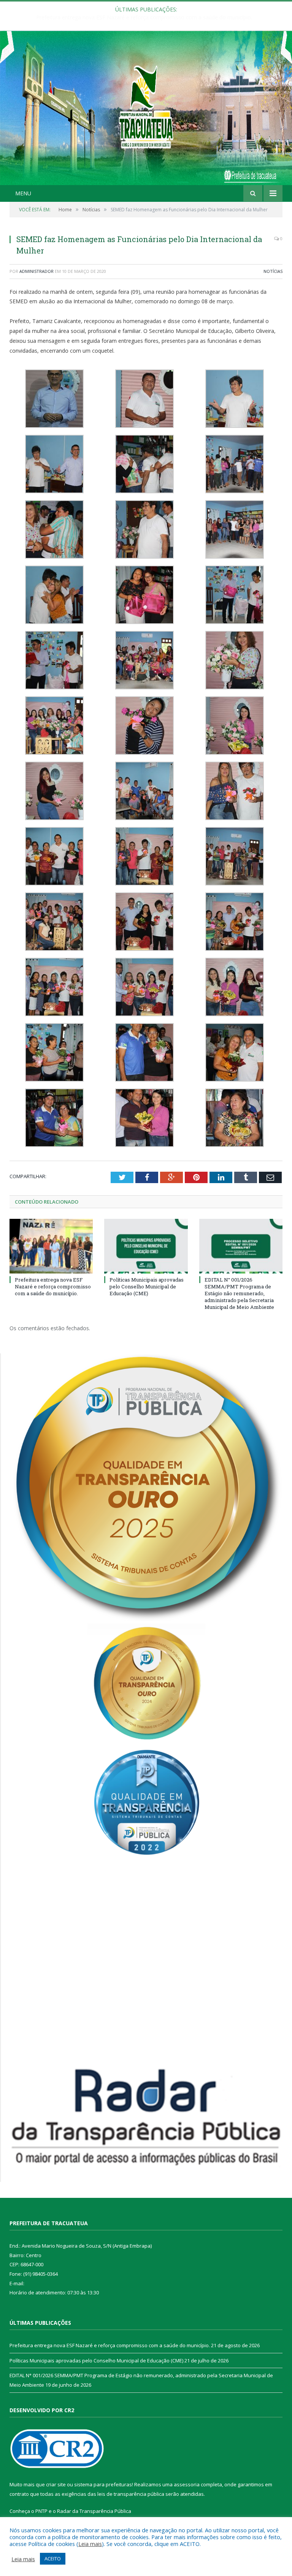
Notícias (273, 271)
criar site (56, 2484)
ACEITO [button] (53, 2559)
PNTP (41, 2511)
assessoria (187, 2484)
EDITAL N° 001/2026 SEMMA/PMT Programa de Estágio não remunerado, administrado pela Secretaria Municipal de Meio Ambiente (239, 1294)
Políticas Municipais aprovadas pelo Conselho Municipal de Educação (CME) (144, 17)
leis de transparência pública (131, 2494)
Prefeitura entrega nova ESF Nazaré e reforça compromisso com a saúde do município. (53, 1286)
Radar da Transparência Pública (94, 2511)
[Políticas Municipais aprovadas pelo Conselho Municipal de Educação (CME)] (146, 1246)
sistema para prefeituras (103, 2484)
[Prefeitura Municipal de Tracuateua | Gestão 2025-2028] (146, 116)
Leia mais (90, 2544)
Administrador (36, 271)
